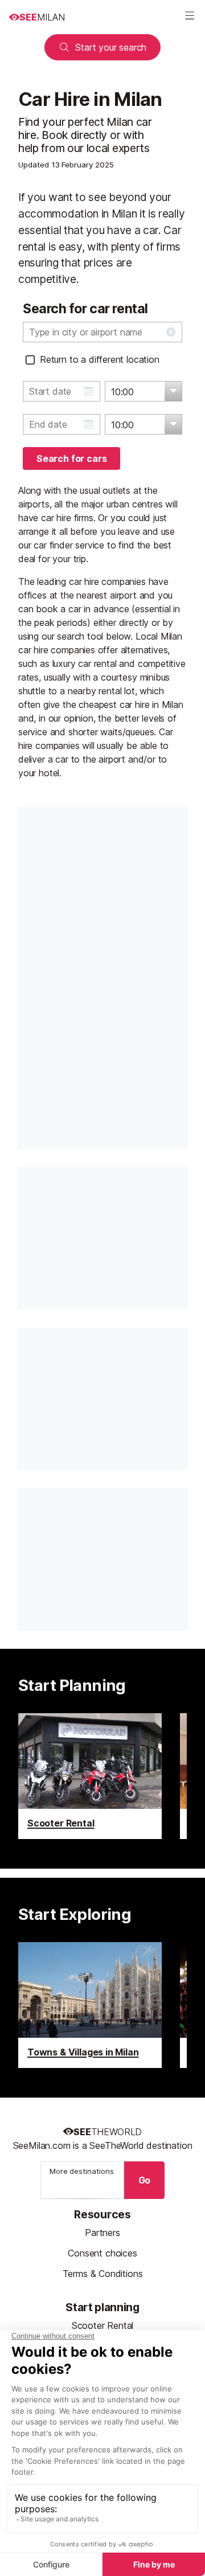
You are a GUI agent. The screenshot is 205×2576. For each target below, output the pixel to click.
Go (145, 2180)
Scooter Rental (103, 2325)
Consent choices (102, 2253)
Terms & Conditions (103, 2274)
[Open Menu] (190, 17)
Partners (102, 2233)
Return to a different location (100, 359)
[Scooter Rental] (90, 1776)
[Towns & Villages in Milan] (90, 2005)
